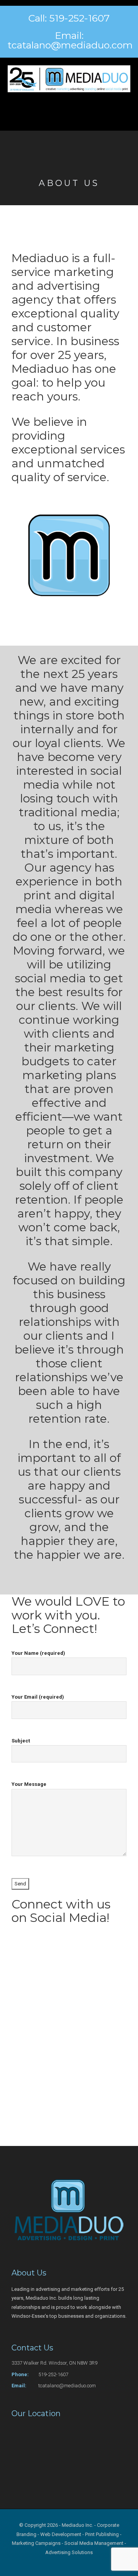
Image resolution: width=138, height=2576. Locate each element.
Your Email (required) (38, 1697)
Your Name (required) (38, 1653)
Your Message (29, 1784)
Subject (21, 1741)
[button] (69, 108)
